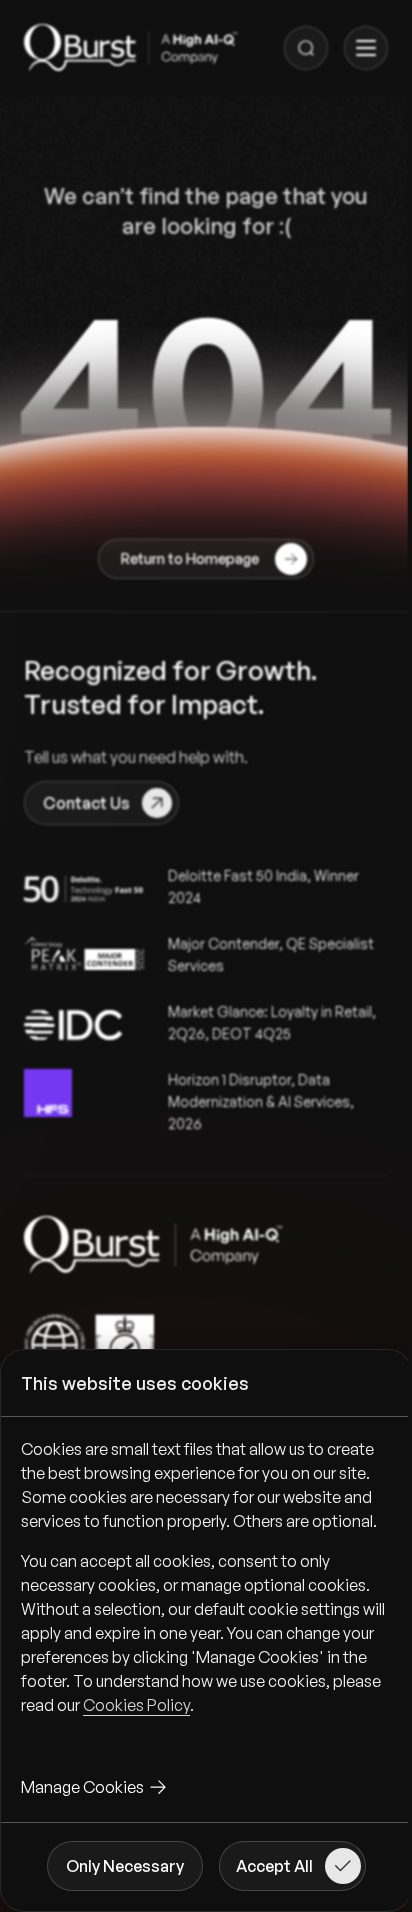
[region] (206, 1593)
